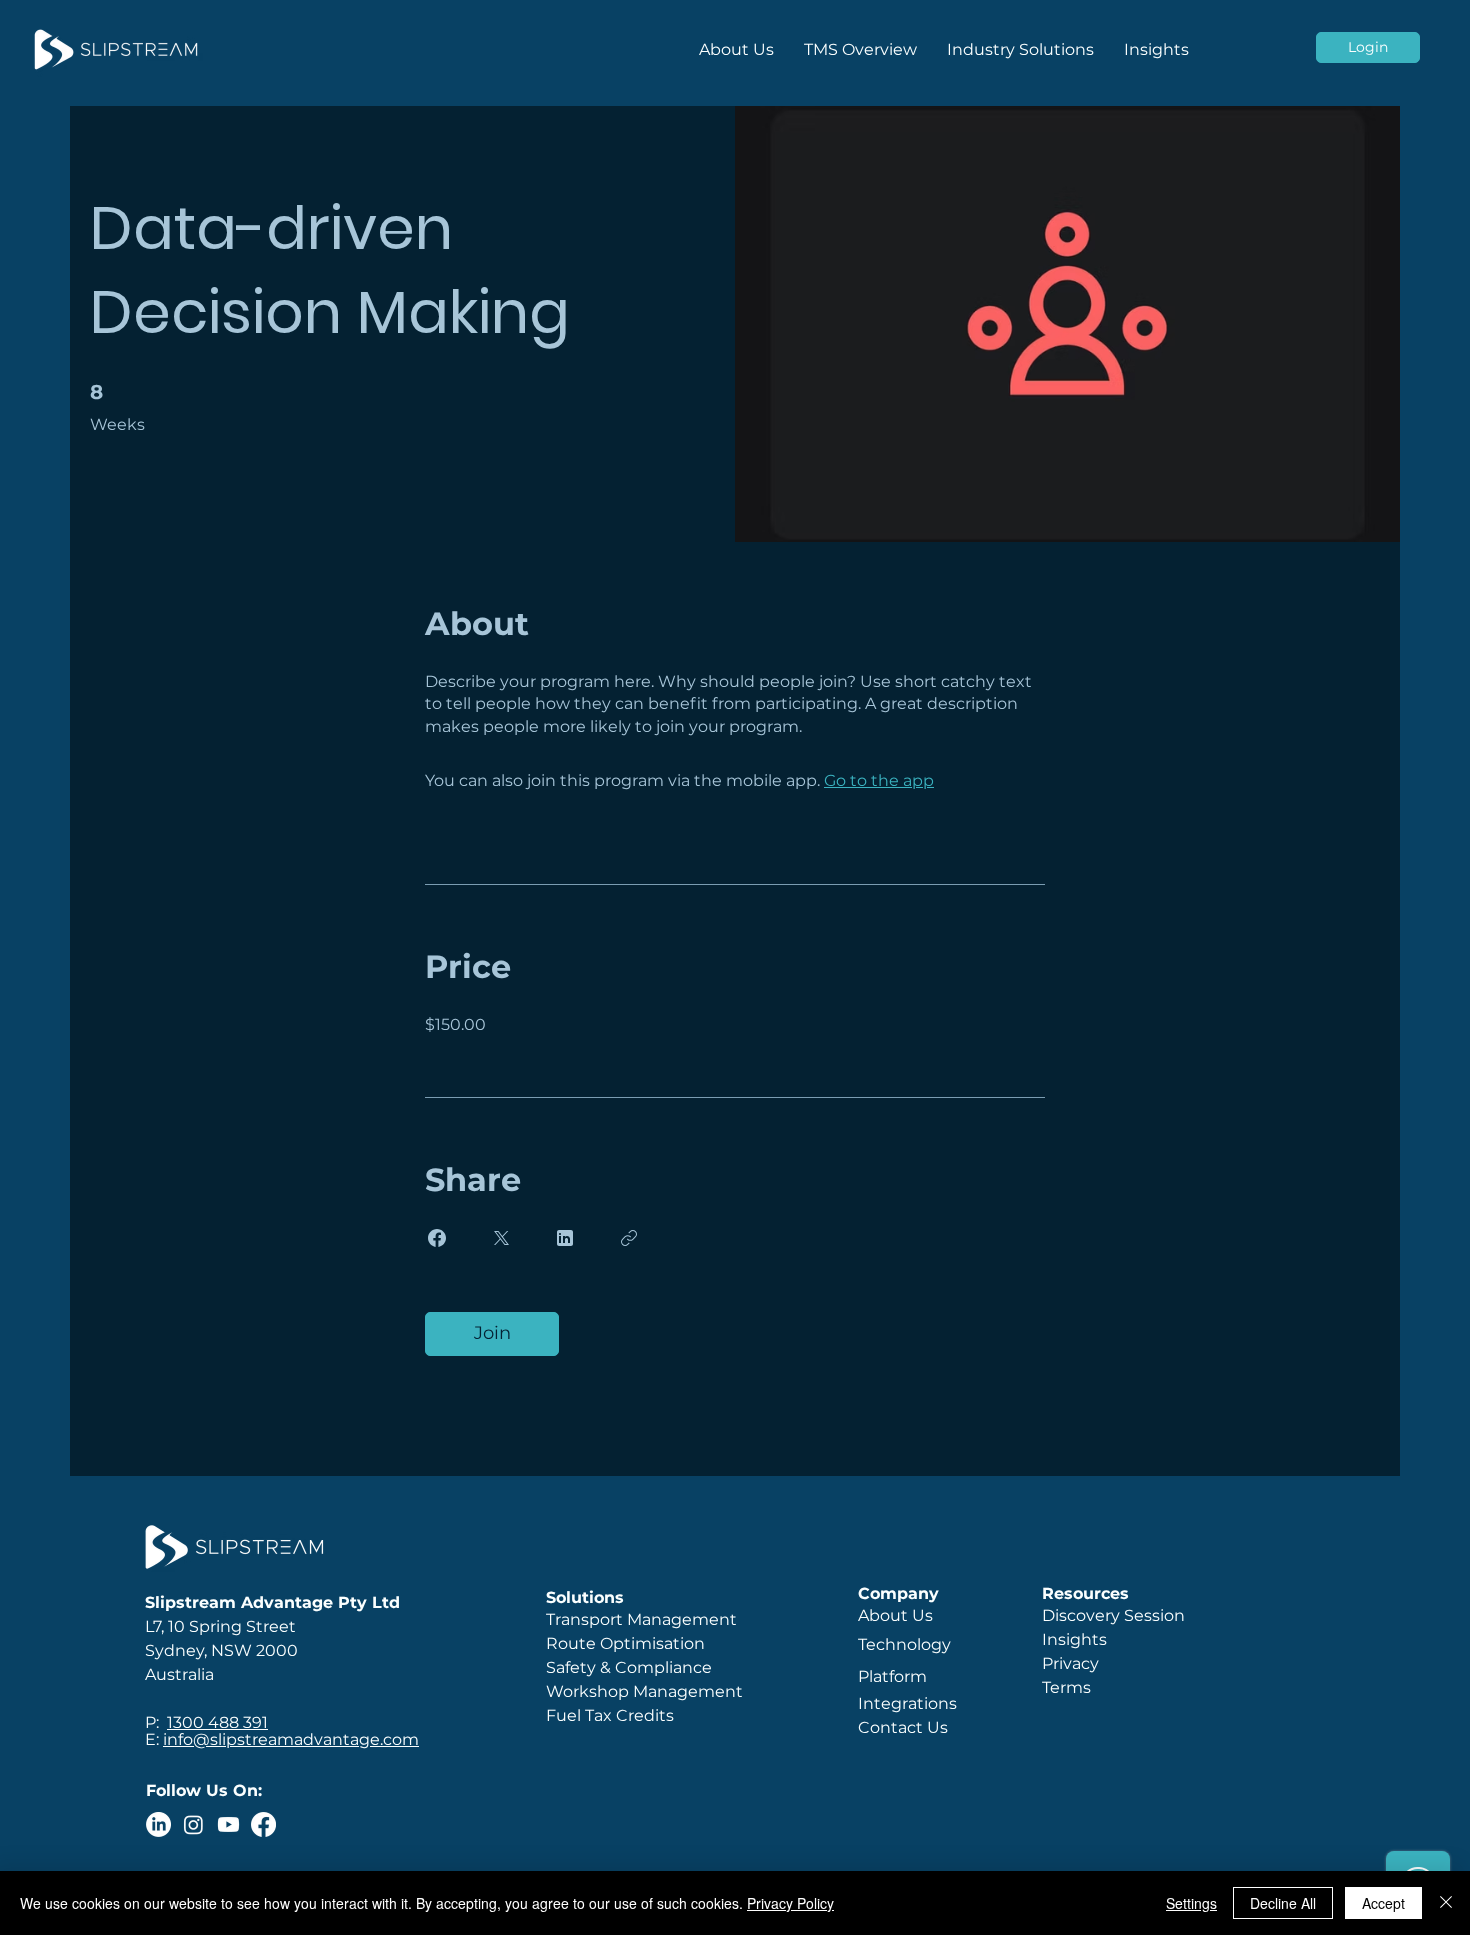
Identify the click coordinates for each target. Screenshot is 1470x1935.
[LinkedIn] (158, 1824)
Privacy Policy (790, 1903)
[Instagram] (193, 1824)
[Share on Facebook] (437, 1238)
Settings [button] (1191, 1903)
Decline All (1283, 1903)
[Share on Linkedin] (565, 1238)
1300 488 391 (217, 1722)
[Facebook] (263, 1824)
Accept (1383, 1903)
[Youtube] (228, 1824)
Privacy (1070, 1663)
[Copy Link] (629, 1238)
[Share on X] (501, 1238)
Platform (894, 1676)
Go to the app (879, 780)
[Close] (1446, 1903)
